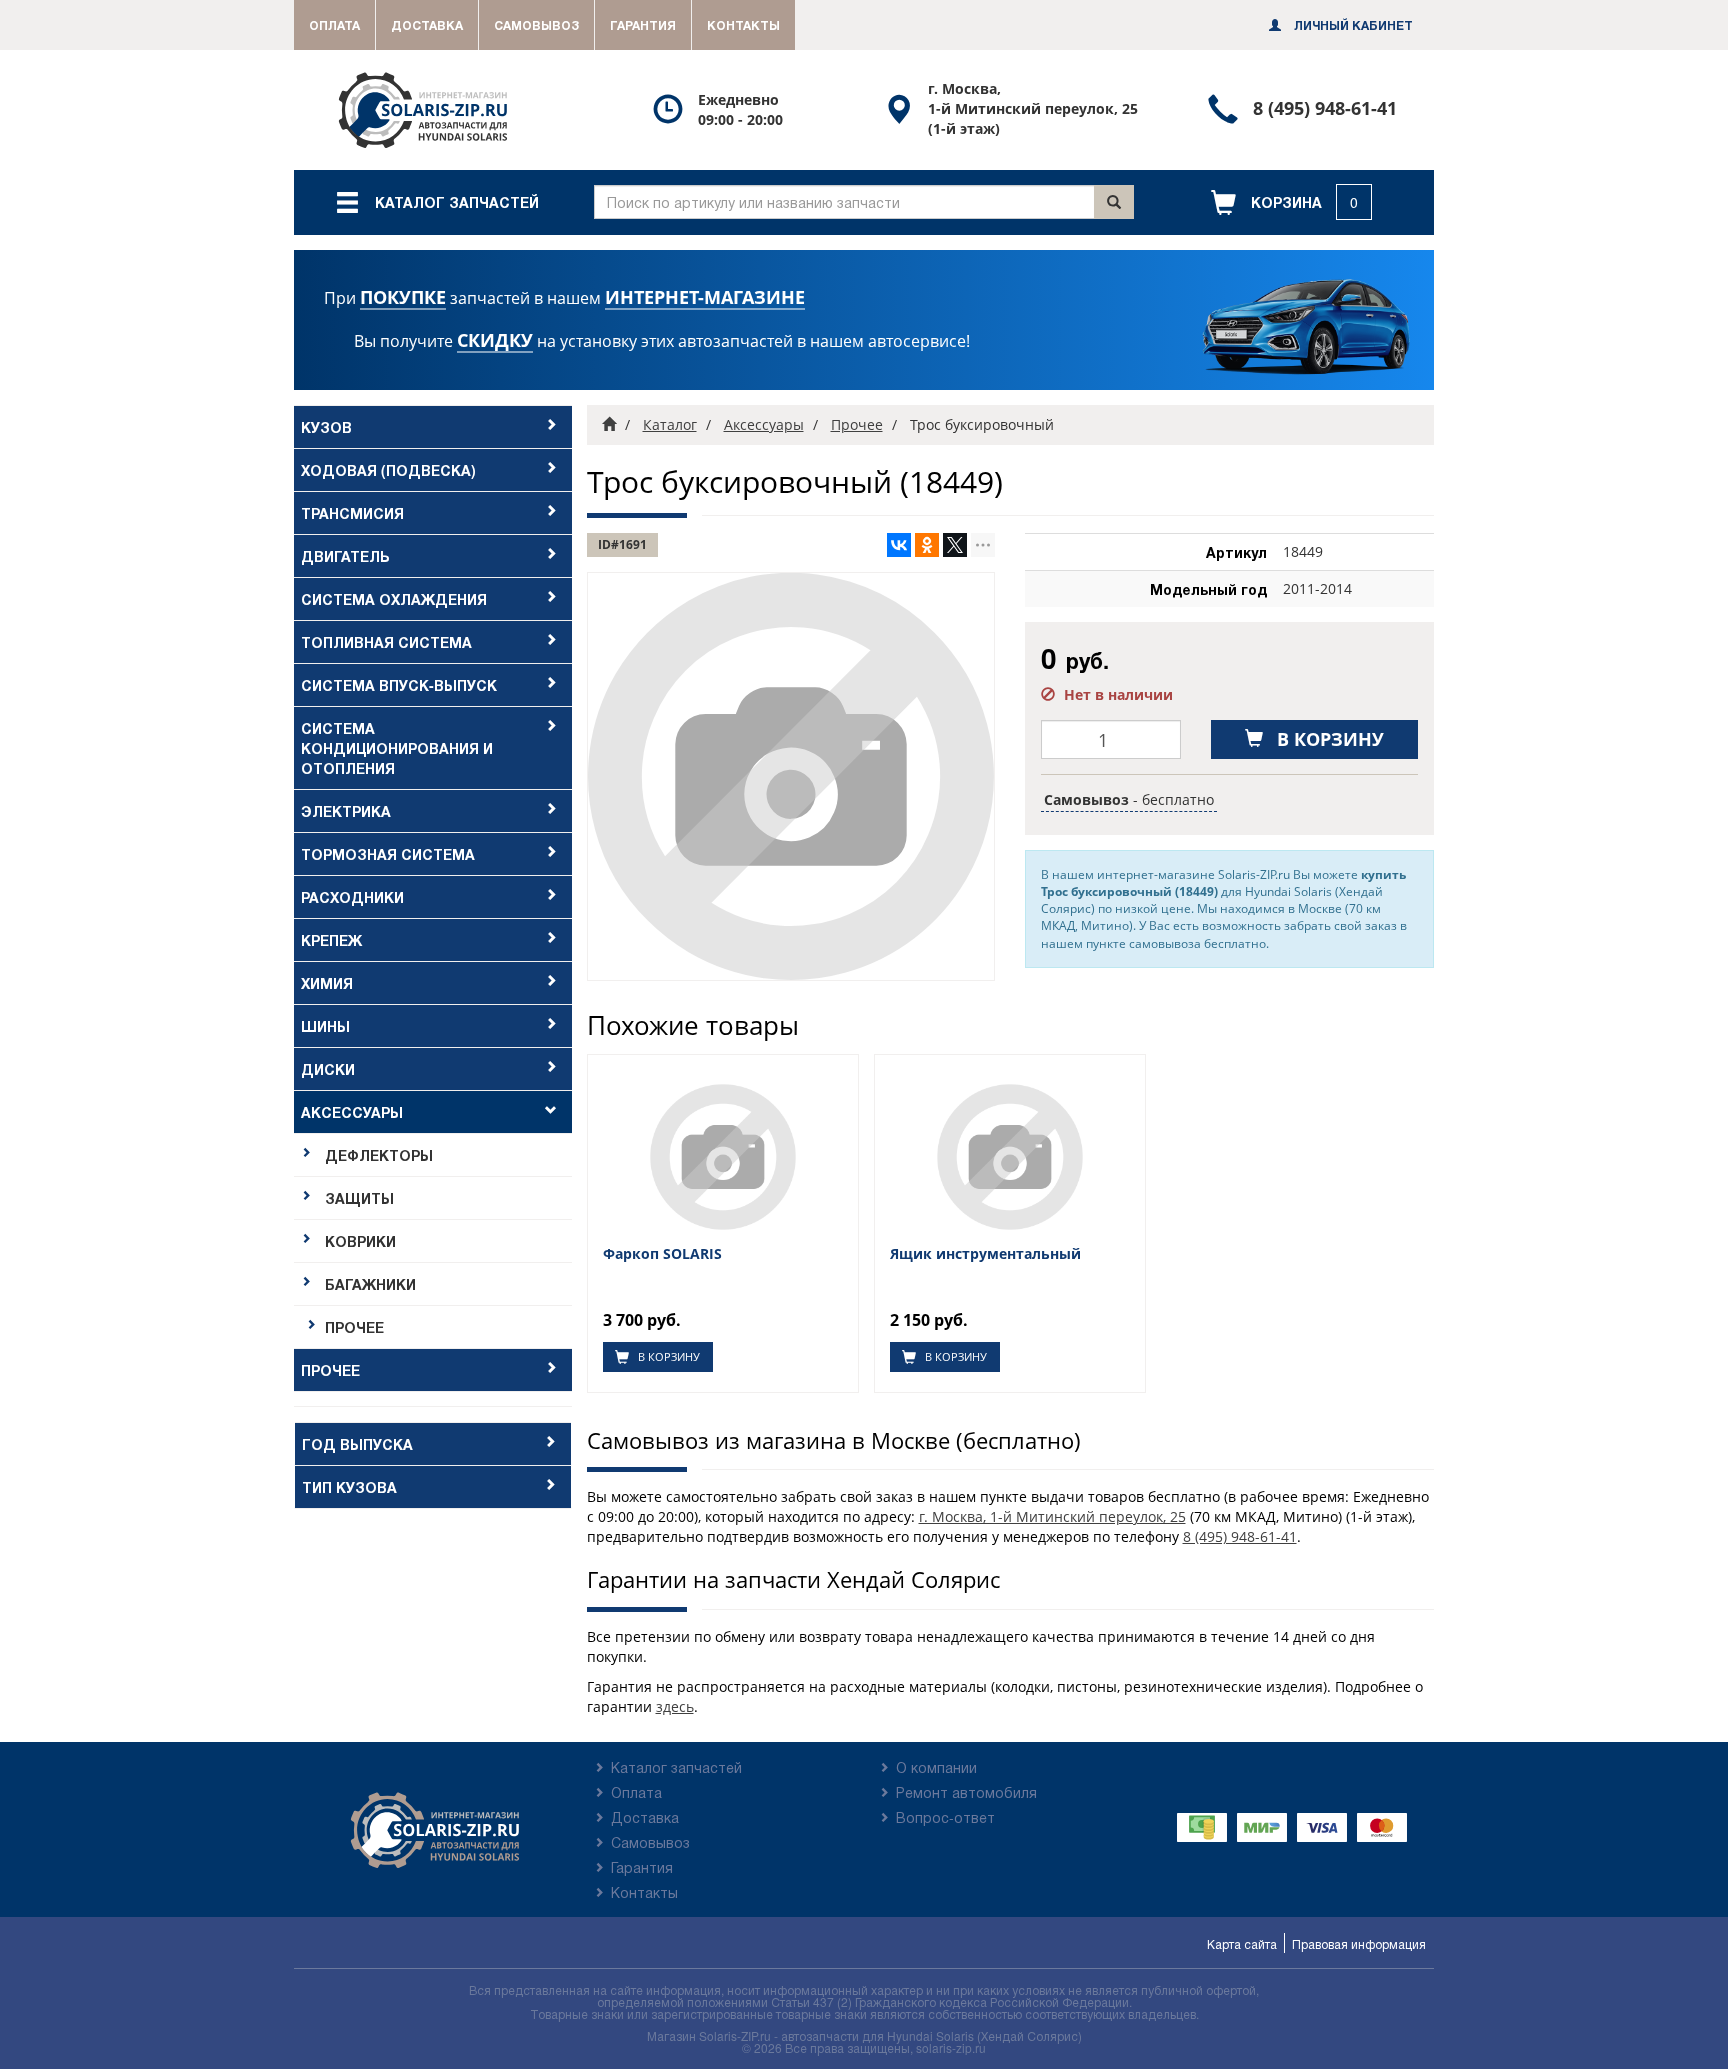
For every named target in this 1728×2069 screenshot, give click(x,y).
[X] (955, 545)
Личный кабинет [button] (1352, 25)
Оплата (334, 25)
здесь (675, 1706)
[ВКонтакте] (899, 545)
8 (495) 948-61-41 (1240, 1536)
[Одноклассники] (927, 545)
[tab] (433, 427)
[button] (1291, 202)
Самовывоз (536, 25)
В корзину (667, 1356)
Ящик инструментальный (985, 1254)
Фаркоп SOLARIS (662, 1254)
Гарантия (643, 25)
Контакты (743, 25)
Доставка (427, 25)
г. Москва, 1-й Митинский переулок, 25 (1052, 1516)
